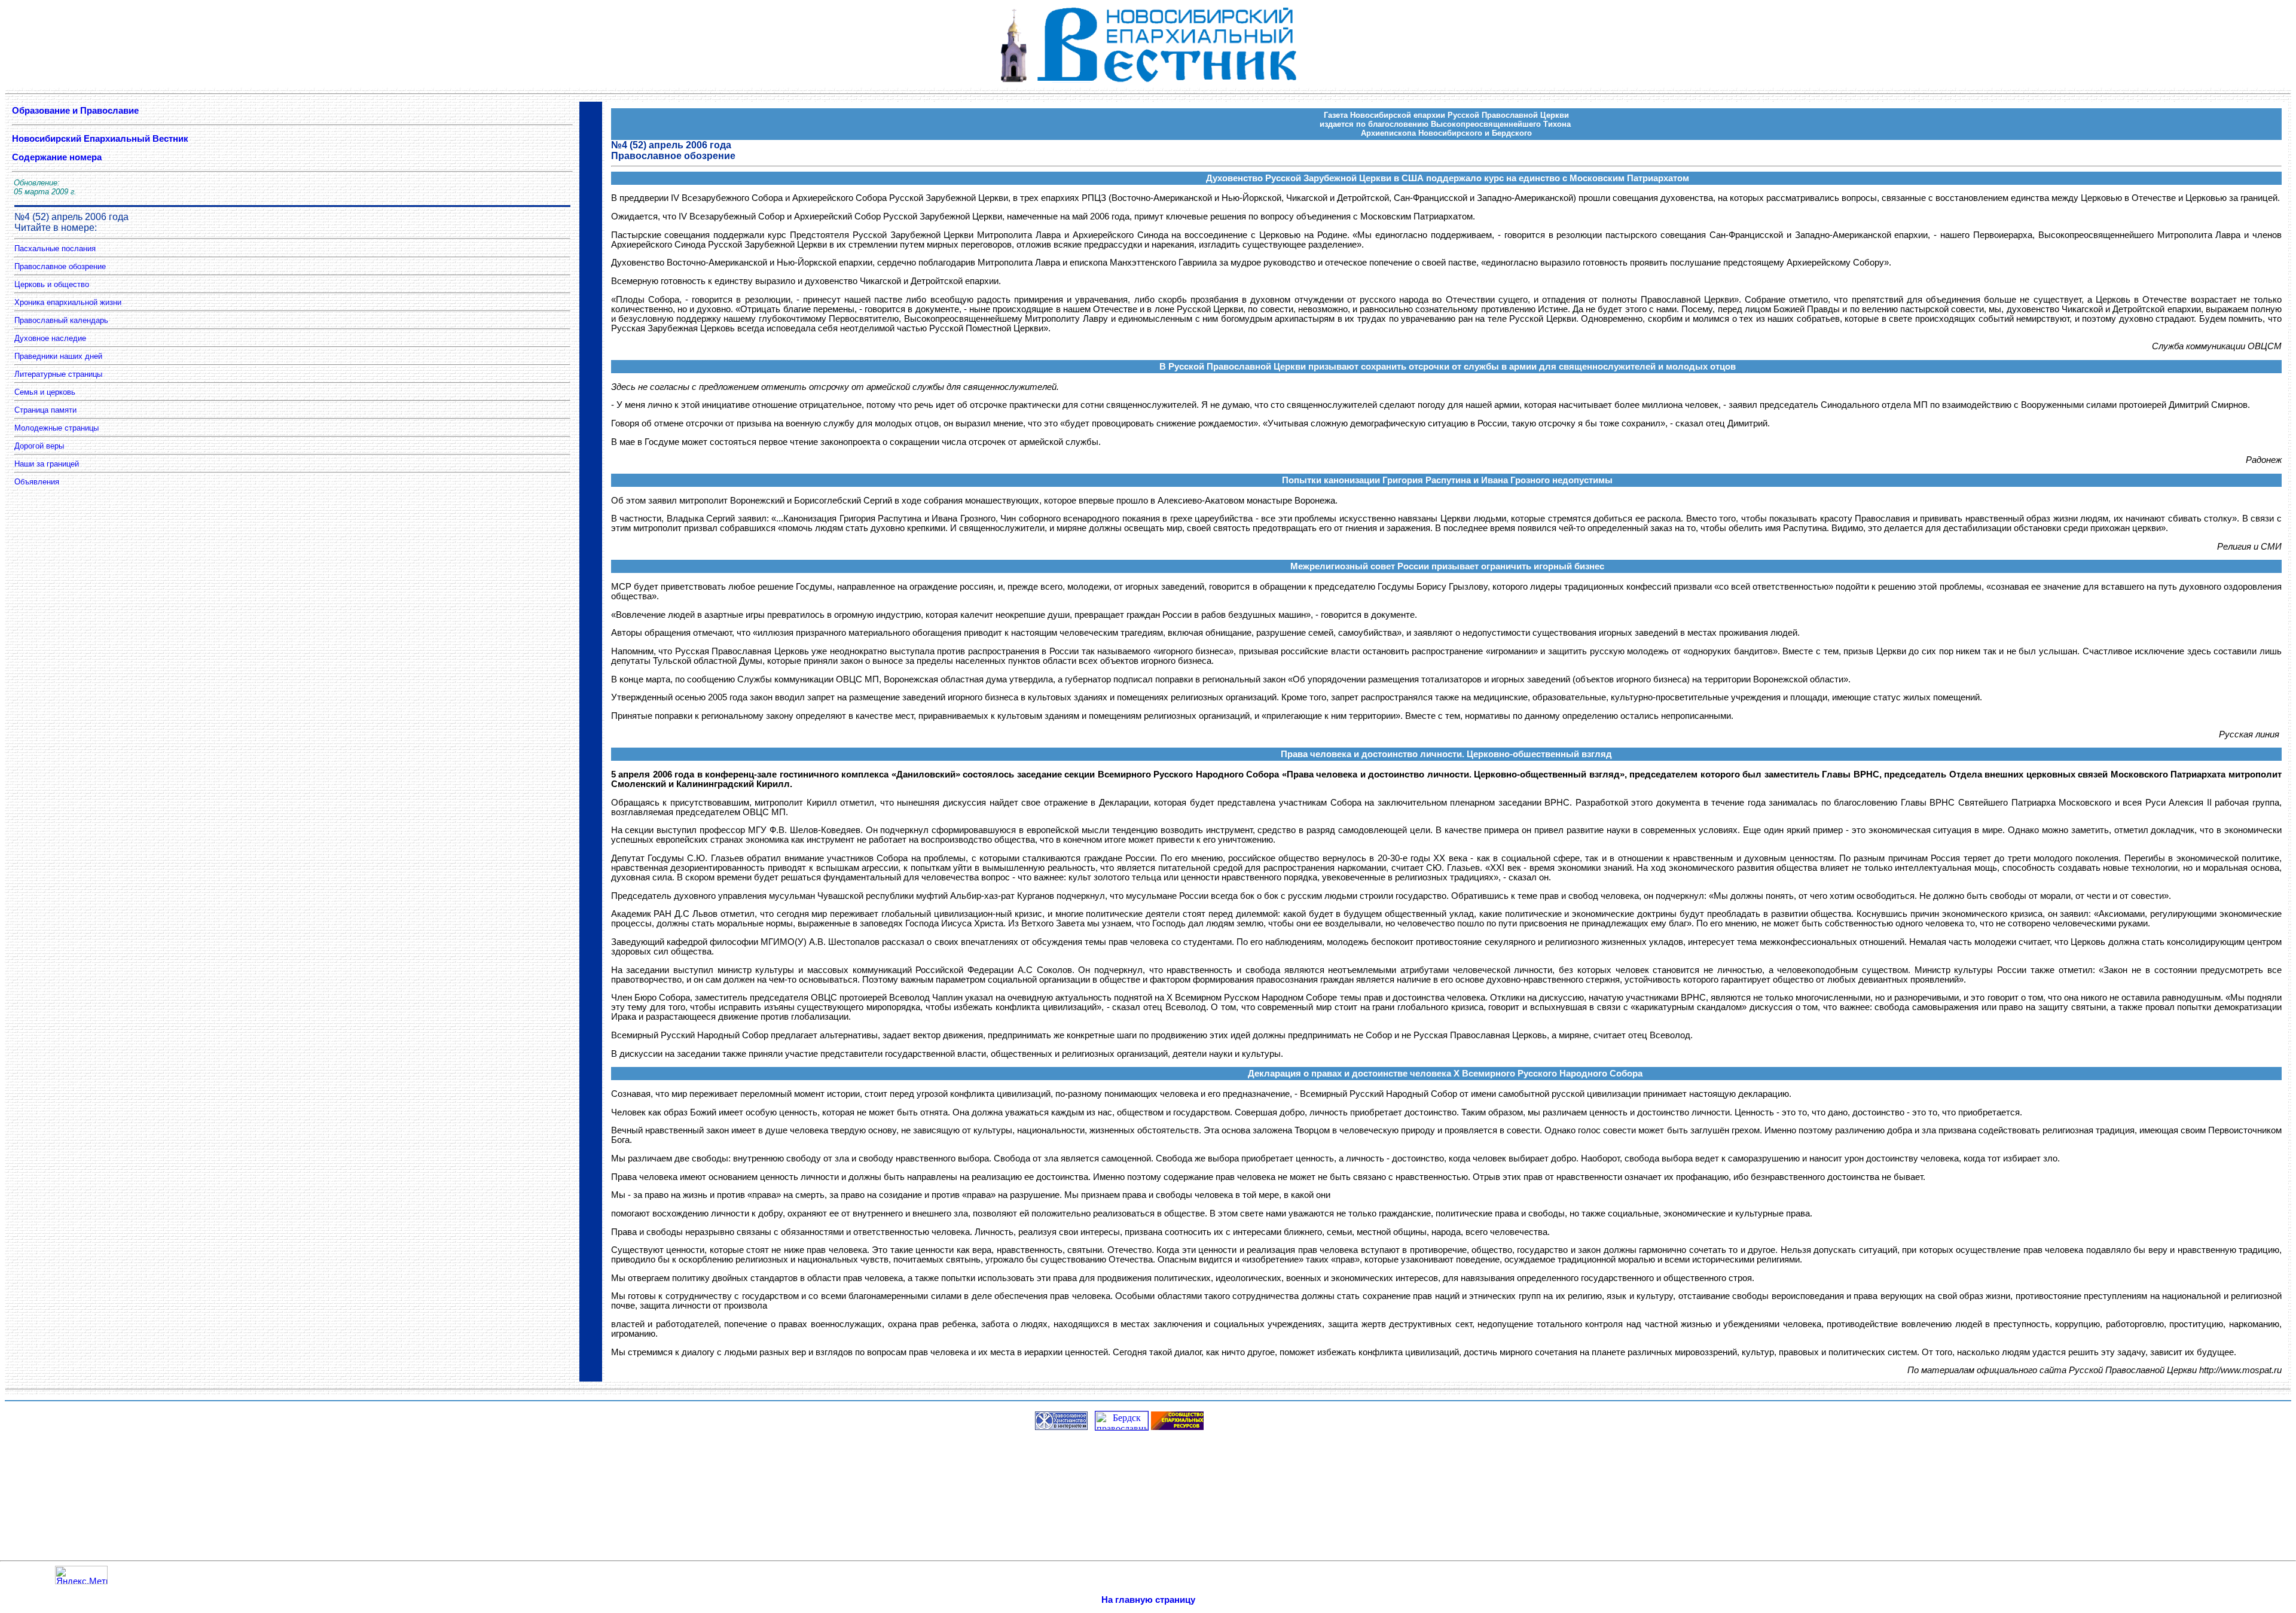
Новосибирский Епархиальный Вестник (101, 139)
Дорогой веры (39, 446)
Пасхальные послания (55, 248)
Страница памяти (45, 410)
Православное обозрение (60, 266)
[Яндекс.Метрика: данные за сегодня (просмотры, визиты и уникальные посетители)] (81, 1575)
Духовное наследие (50, 338)
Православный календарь (61, 320)
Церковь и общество (52, 284)
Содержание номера (57, 157)
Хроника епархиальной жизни (68, 302)
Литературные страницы (58, 374)
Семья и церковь (45, 392)
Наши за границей (47, 464)
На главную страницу (1148, 1600)
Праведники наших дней (58, 356)
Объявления (37, 482)
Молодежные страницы (57, 428)
